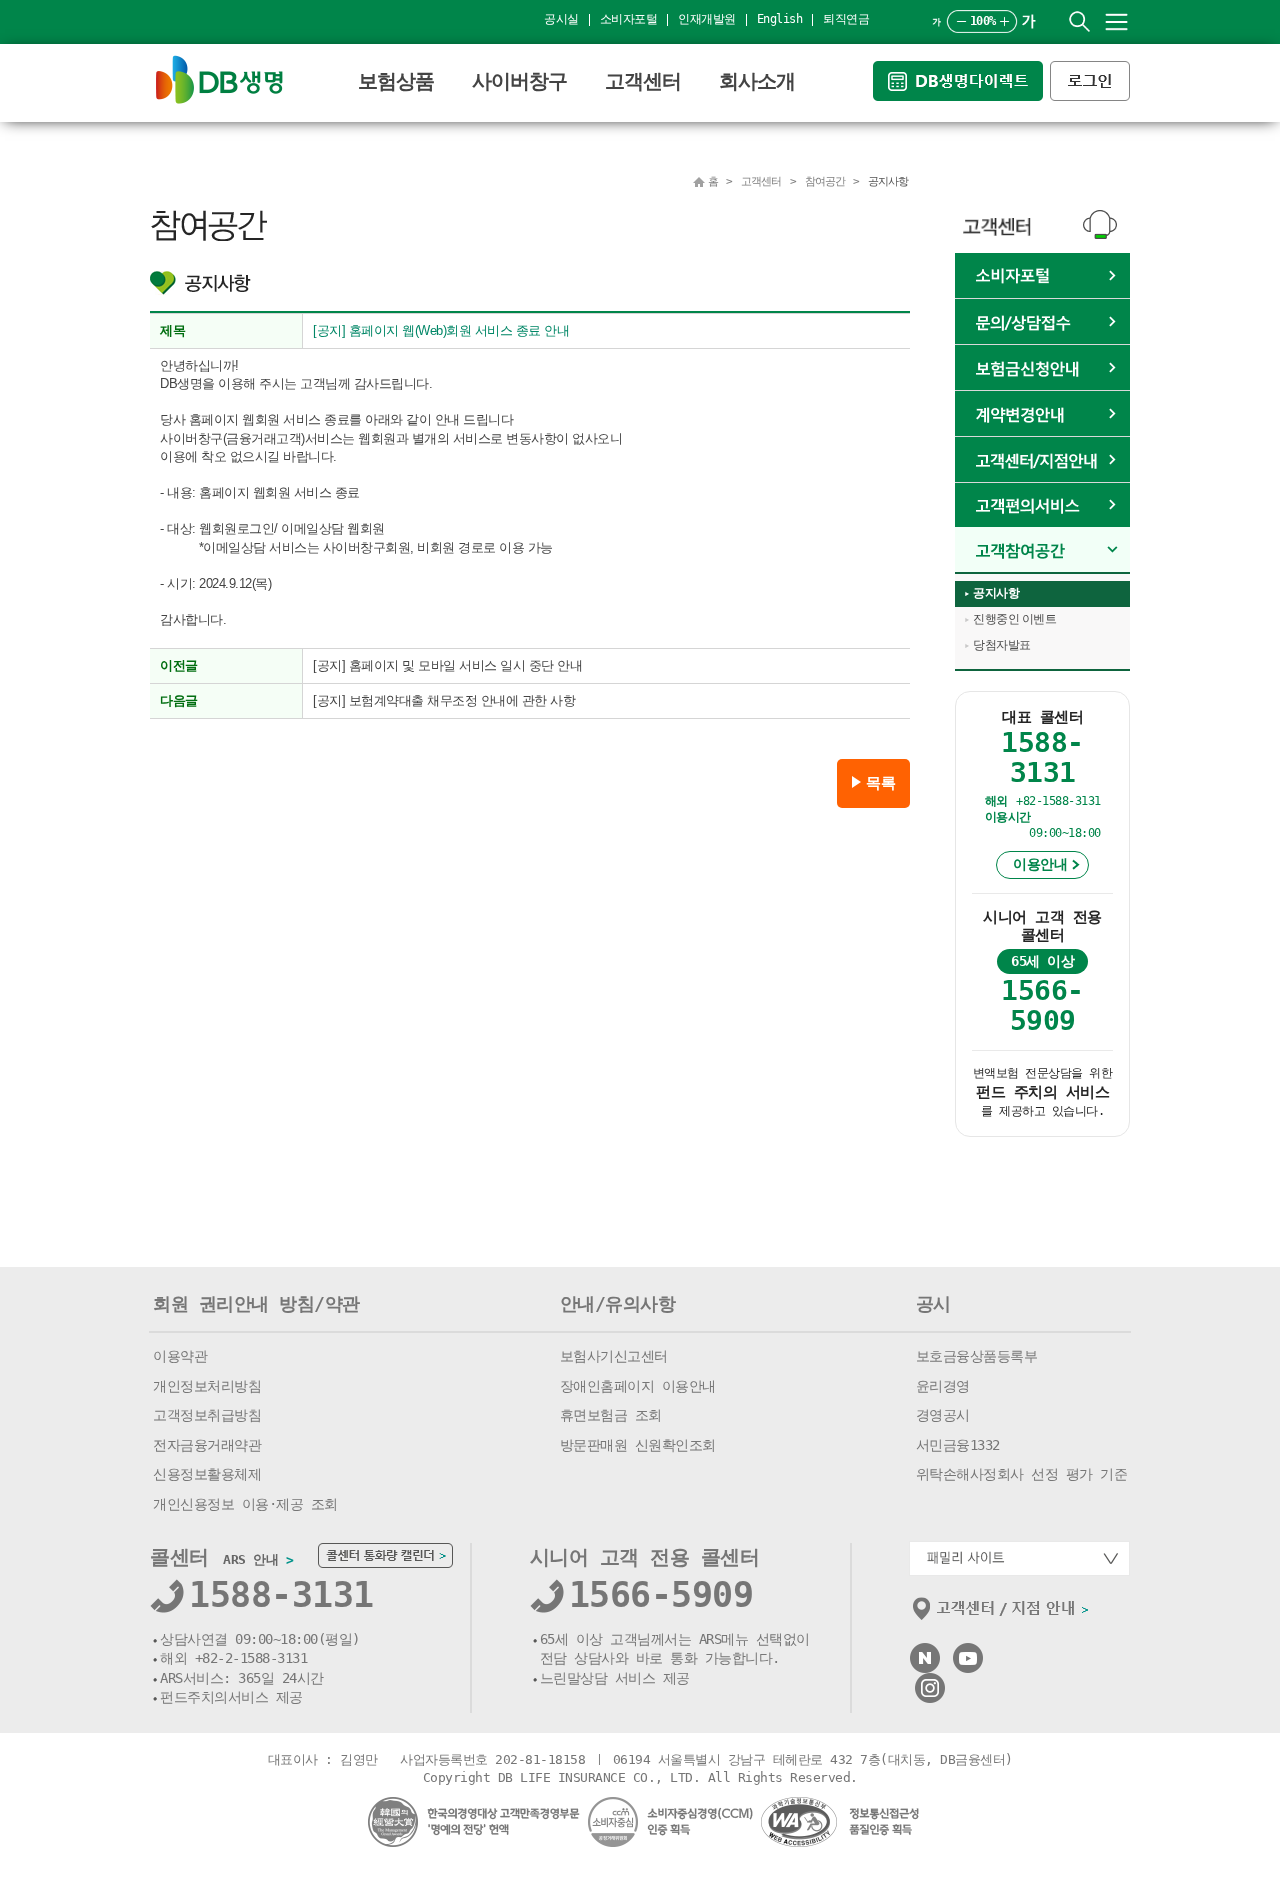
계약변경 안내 (1042, 414)
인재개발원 (707, 19)
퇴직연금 (846, 19)
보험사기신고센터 (614, 1356)
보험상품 (396, 81)
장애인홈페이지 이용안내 (638, 1386)
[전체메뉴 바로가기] (1116, 21)
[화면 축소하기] (961, 21)
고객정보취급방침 (207, 1415)
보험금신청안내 (1042, 368)
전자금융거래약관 (207, 1445)
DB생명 (219, 79)
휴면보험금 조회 (611, 1415)
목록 (880, 783)
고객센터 (643, 81)
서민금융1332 (958, 1445)
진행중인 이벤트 (1014, 619)
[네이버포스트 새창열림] (925, 1651)
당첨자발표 (1002, 645)
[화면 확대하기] (1004, 21)
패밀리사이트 (1019, 1558)
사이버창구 (519, 81)
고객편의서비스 (1042, 506)
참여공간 (1042, 550)
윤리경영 (943, 1386)
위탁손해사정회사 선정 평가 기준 (1022, 1474)
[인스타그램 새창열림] (930, 1681)
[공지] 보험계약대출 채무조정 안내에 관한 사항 (444, 700)
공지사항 (996, 593)
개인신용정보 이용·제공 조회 (245, 1504)
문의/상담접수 (1042, 322)
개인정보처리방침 (207, 1386)
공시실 (561, 19)
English (780, 19)
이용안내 (1040, 864)
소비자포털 (629, 19)
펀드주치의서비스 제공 (231, 1697)
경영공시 (943, 1415)
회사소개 (757, 81)
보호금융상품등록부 (977, 1356)
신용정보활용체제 (207, 1474)
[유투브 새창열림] (968, 1651)
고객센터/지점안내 (1042, 460)
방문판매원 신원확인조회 (638, 1445)
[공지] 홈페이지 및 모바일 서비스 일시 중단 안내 (447, 665)
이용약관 (180, 1356)
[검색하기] (1079, 21)
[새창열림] (962, 69)
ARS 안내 (258, 1559)
